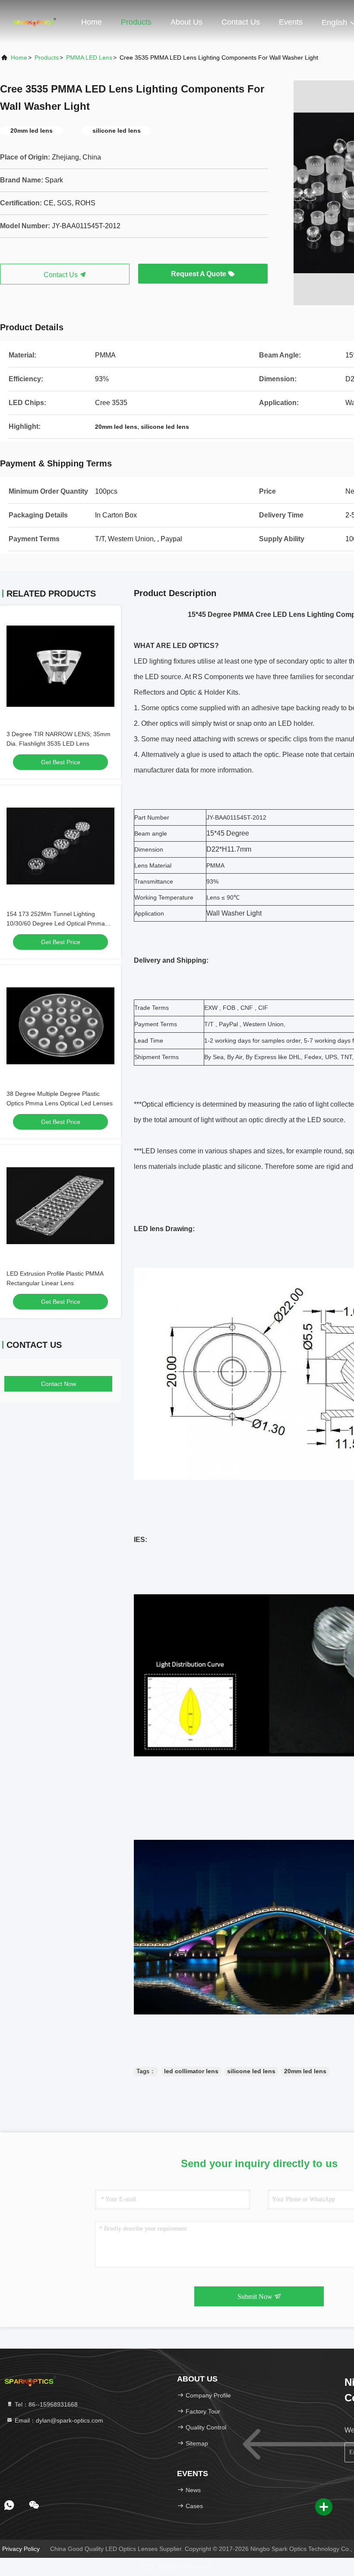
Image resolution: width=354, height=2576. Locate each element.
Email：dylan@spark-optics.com (58, 2420)
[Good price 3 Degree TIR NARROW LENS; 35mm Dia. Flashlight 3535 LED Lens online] (60, 666)
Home (92, 22)
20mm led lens (305, 2071)
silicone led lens (251, 2071)
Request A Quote (199, 274)
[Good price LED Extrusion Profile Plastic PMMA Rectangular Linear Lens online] (60, 1206)
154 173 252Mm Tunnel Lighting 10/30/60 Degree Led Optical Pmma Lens (56, 923)
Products (136, 22)
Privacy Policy (21, 2549)
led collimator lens (191, 2071)
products (47, 57)
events (291, 22)
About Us (186, 22)
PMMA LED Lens (89, 57)
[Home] (35, 22)
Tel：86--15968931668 (45, 2404)
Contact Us (241, 22)
